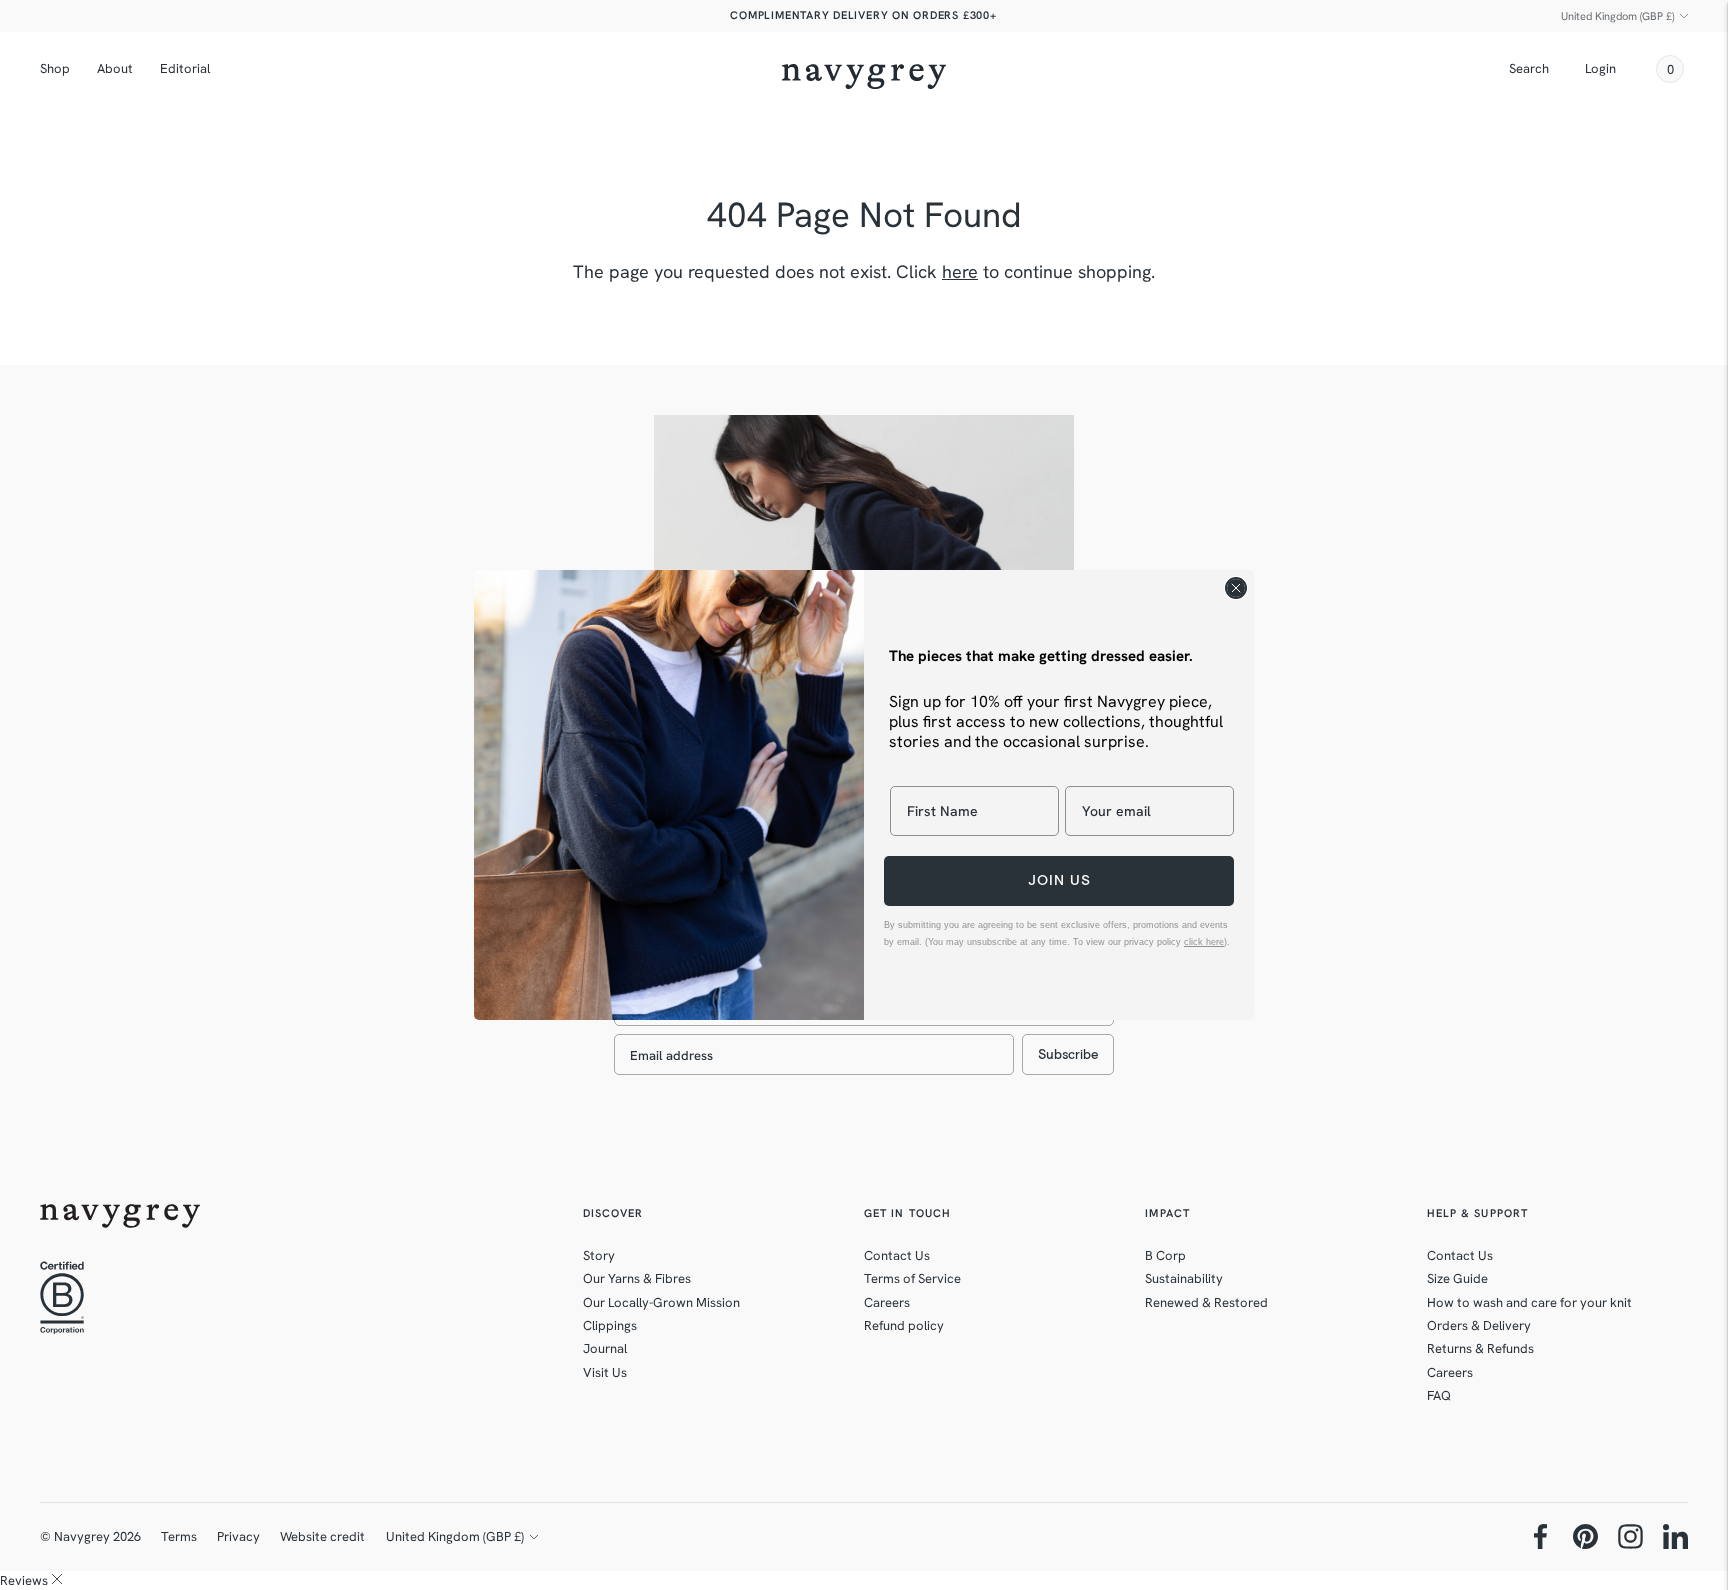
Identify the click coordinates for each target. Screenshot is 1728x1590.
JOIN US (1059, 880)
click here (1204, 942)
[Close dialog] (1236, 588)
